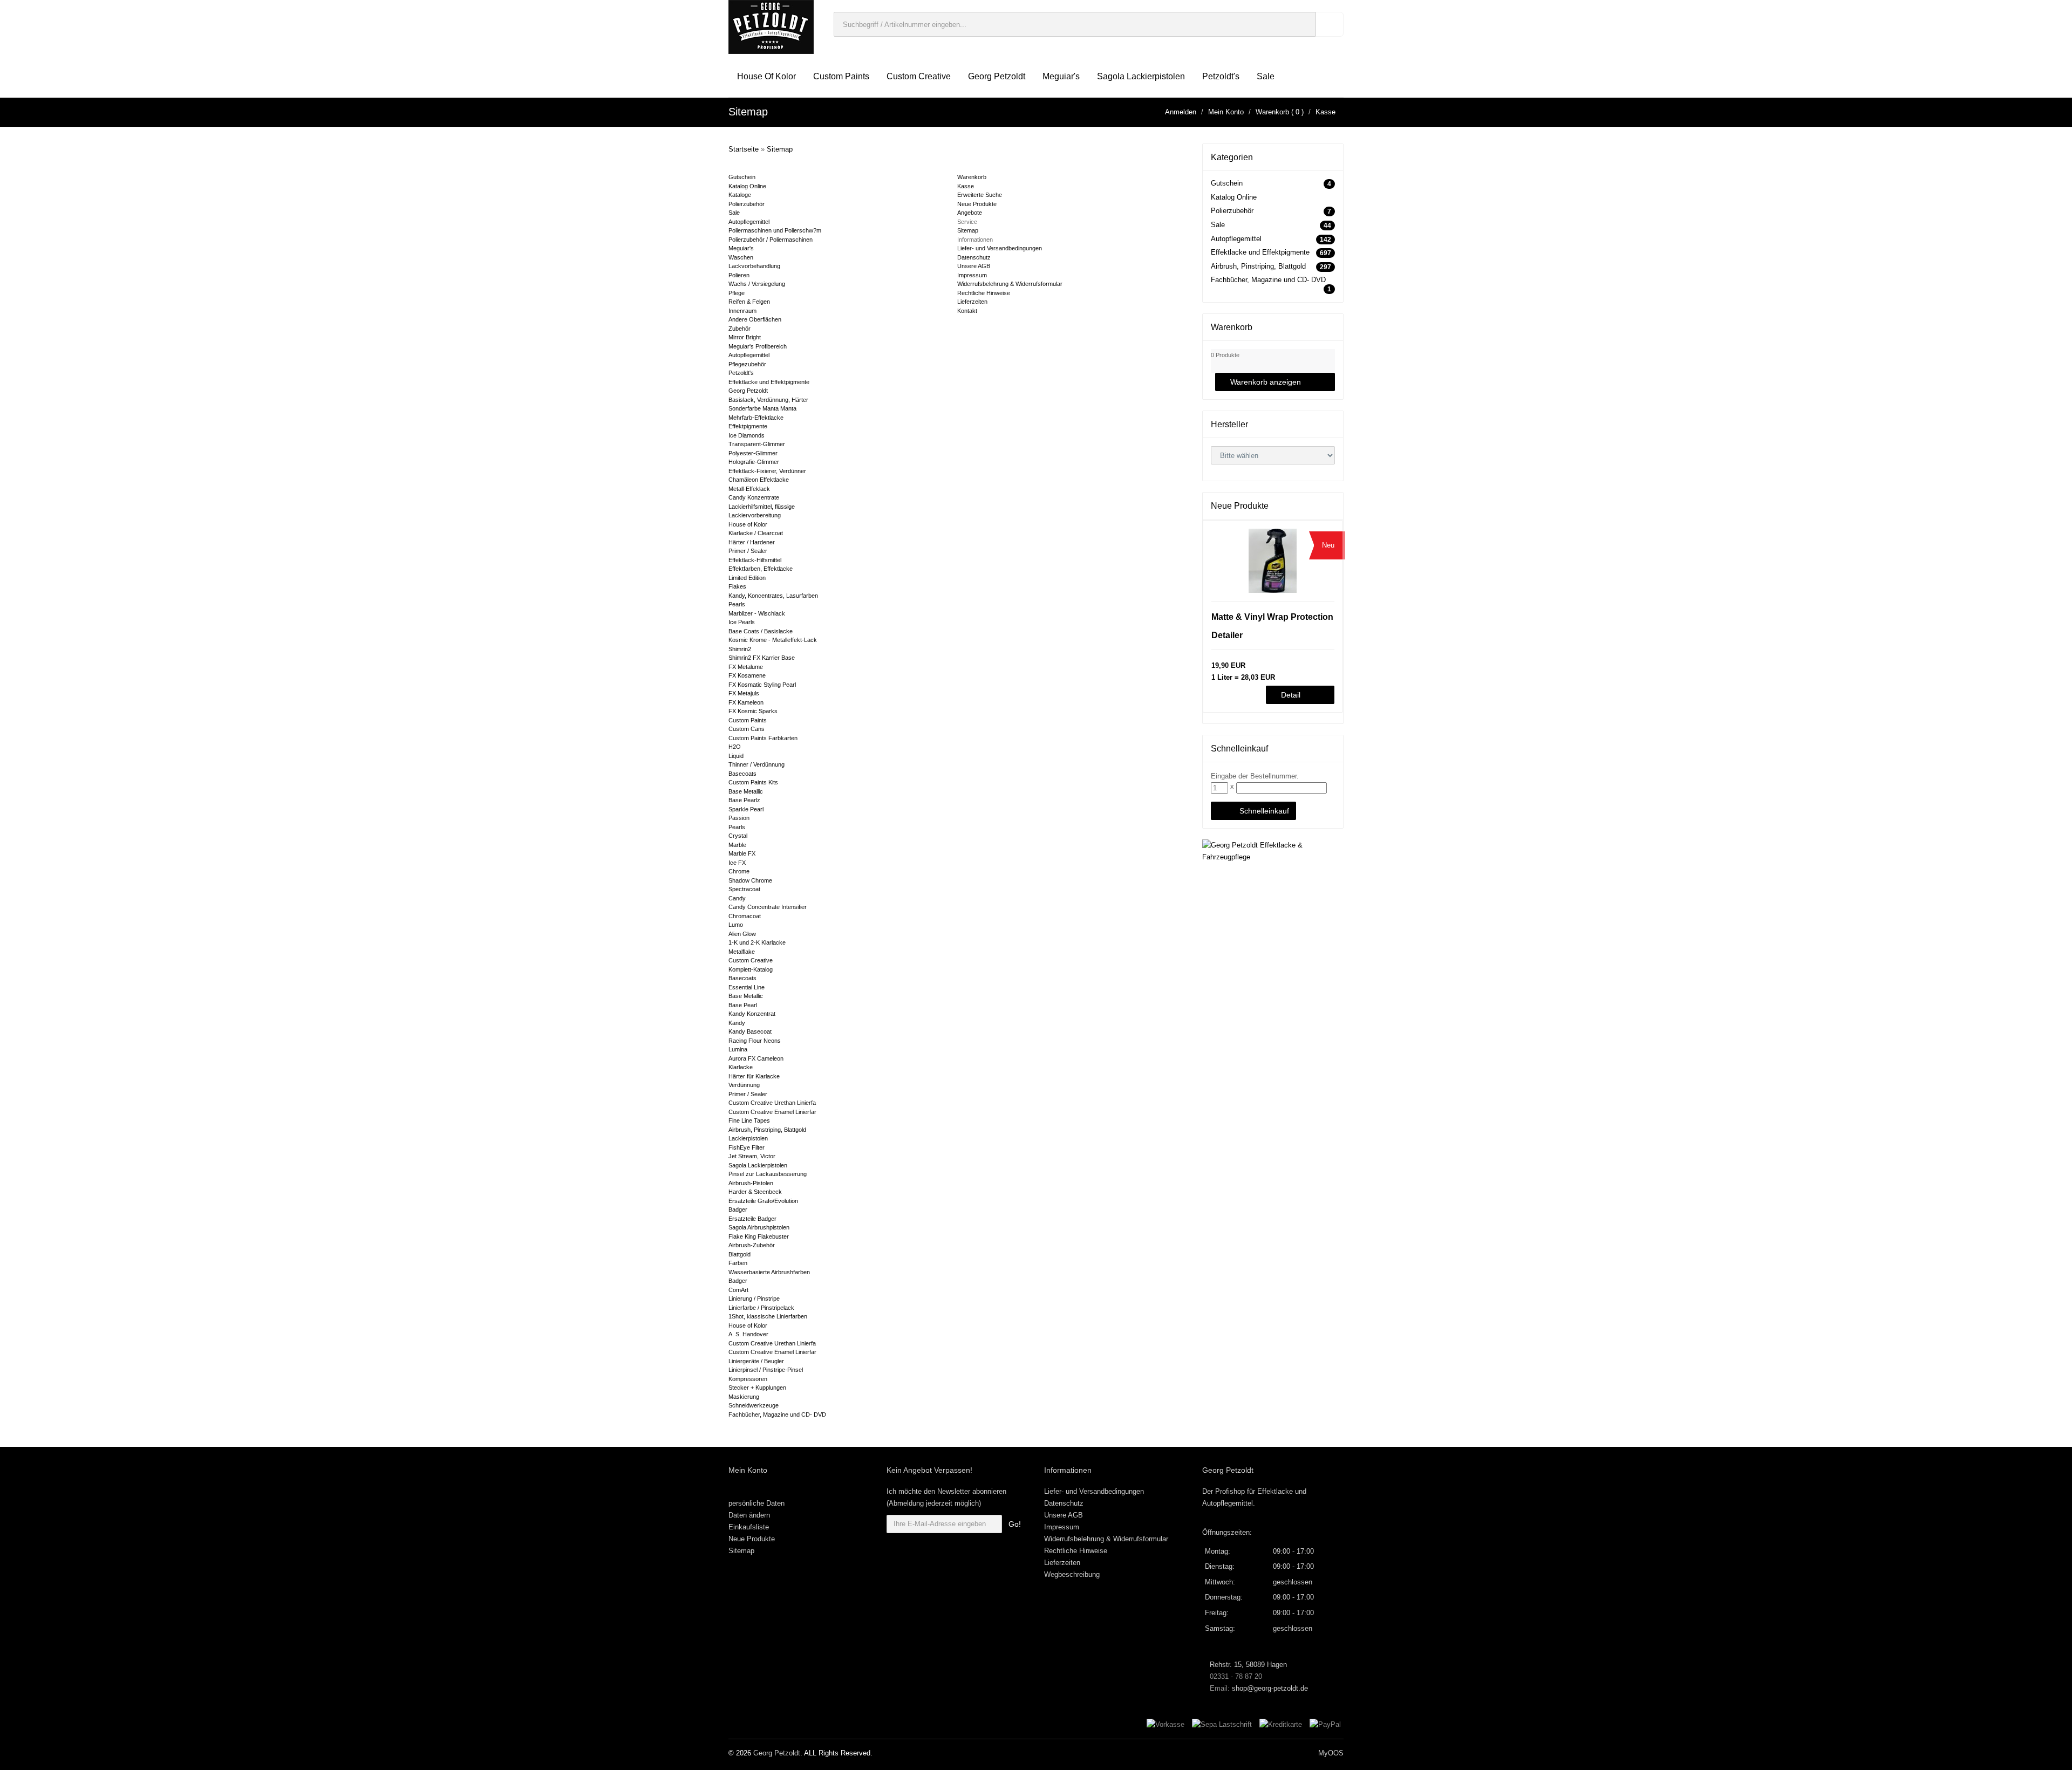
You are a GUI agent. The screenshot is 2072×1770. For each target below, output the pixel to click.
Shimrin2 (740, 649)
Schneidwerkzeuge (754, 1405)
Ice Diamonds (747, 435)
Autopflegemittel (749, 222)
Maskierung (744, 1397)
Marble (737, 845)
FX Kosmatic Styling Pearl (762, 685)
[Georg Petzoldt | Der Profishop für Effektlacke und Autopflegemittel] (771, 26)
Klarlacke (741, 1067)
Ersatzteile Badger (752, 1219)
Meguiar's (1061, 76)
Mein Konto (1226, 112)
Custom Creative (919, 76)
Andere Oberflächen (755, 319)
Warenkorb (1272, 112)
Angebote (970, 213)
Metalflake (742, 952)
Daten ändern (749, 1515)
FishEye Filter (747, 1147)
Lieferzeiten (972, 302)
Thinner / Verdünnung (756, 764)
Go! (1015, 1524)
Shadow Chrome (750, 880)
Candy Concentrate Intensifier (768, 907)
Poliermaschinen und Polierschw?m (775, 230)
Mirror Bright (745, 337)
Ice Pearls (742, 622)
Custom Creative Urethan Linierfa (772, 1103)
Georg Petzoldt (997, 76)
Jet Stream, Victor (752, 1156)
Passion (739, 818)
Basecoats (742, 774)
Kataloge (740, 195)
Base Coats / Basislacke (761, 631)
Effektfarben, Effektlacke (761, 569)
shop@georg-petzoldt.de (1270, 1688)
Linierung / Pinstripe (754, 1299)
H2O (735, 747)
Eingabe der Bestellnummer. (1255, 776)
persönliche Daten (756, 1503)
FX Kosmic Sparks (753, 711)
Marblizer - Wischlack (757, 613)
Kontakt (967, 311)
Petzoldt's (1221, 76)
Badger (738, 1209)
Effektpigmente (748, 426)
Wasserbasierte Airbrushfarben (769, 1272)
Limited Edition (747, 578)
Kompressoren (748, 1379)
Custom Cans (747, 729)
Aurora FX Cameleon (756, 1058)
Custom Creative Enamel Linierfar (772, 1112)
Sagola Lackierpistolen (1141, 76)
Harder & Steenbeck (755, 1192)
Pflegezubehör (747, 364)
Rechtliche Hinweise (984, 293)
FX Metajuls (744, 693)
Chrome (739, 871)
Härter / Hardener (752, 542)
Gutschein (742, 177)
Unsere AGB (974, 266)
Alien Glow (742, 934)
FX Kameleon (746, 702)
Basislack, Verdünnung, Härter (768, 400)
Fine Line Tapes (749, 1120)
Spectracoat (744, 889)
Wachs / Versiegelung (757, 284)
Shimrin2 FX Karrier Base (762, 658)
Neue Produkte (977, 204)
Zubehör (739, 329)
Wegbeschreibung (1072, 1574)
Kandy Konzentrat (752, 1014)
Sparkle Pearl (746, 809)
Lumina (738, 1049)
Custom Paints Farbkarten (763, 738)
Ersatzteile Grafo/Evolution (763, 1201)
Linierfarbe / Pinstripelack (761, 1308)
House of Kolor (766, 76)
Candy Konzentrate (754, 497)
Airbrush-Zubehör (752, 1245)
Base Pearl (743, 1005)
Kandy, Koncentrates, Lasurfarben (773, 596)
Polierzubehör (747, 204)
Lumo (736, 925)
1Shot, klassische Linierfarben (768, 1316)
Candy (737, 898)
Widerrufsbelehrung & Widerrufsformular (1010, 284)
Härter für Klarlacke (754, 1076)
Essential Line (747, 987)
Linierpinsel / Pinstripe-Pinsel (766, 1370)
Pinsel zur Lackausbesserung (768, 1174)
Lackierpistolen (748, 1138)
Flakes (737, 586)
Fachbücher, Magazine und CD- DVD (777, 1414)
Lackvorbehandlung (754, 266)
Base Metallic (746, 791)
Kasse (1325, 112)
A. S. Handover (748, 1334)
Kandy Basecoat (750, 1031)
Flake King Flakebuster (759, 1236)
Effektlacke (1275, 1491)
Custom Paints (841, 76)
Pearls (737, 604)
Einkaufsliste (749, 1527)
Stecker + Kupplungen (757, 1388)
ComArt (738, 1290)
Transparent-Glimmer (757, 444)
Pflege (737, 293)
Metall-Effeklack (749, 489)
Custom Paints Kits (753, 782)
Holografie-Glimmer (754, 462)
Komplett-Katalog (751, 969)
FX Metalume (746, 667)
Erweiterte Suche (980, 195)
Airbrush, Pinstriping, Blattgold (767, 1130)
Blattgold (739, 1254)
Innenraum (742, 311)
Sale (1266, 76)
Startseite (744, 149)
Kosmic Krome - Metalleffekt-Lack (773, 640)
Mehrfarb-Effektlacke (756, 418)
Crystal (738, 836)
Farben (738, 1263)
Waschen (741, 257)
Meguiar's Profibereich (758, 346)
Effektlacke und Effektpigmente (769, 382)
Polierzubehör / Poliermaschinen (771, 240)
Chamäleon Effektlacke (759, 480)
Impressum (972, 275)
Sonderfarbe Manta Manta (762, 408)
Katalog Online (747, 186)
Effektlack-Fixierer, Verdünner (767, 471)
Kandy (737, 1023)
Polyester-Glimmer (753, 453)
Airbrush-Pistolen (751, 1183)
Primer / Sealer (748, 551)
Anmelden (1181, 112)
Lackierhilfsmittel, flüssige (762, 507)
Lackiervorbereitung (755, 515)
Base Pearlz (744, 800)
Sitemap (780, 149)
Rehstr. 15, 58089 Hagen (1247, 1665)
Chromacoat (745, 916)
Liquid (736, 756)
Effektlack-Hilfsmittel (755, 560)
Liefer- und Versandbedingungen (1000, 248)
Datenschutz (974, 257)
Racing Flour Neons (755, 1041)
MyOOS (1331, 1753)
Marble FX (742, 853)
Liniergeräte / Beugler (756, 1361)
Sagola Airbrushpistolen (759, 1227)
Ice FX (737, 863)
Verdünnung (744, 1085)
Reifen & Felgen (749, 302)
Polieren (739, 275)
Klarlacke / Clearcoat (756, 533)
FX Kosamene (747, 675)
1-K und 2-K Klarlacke (757, 942)
